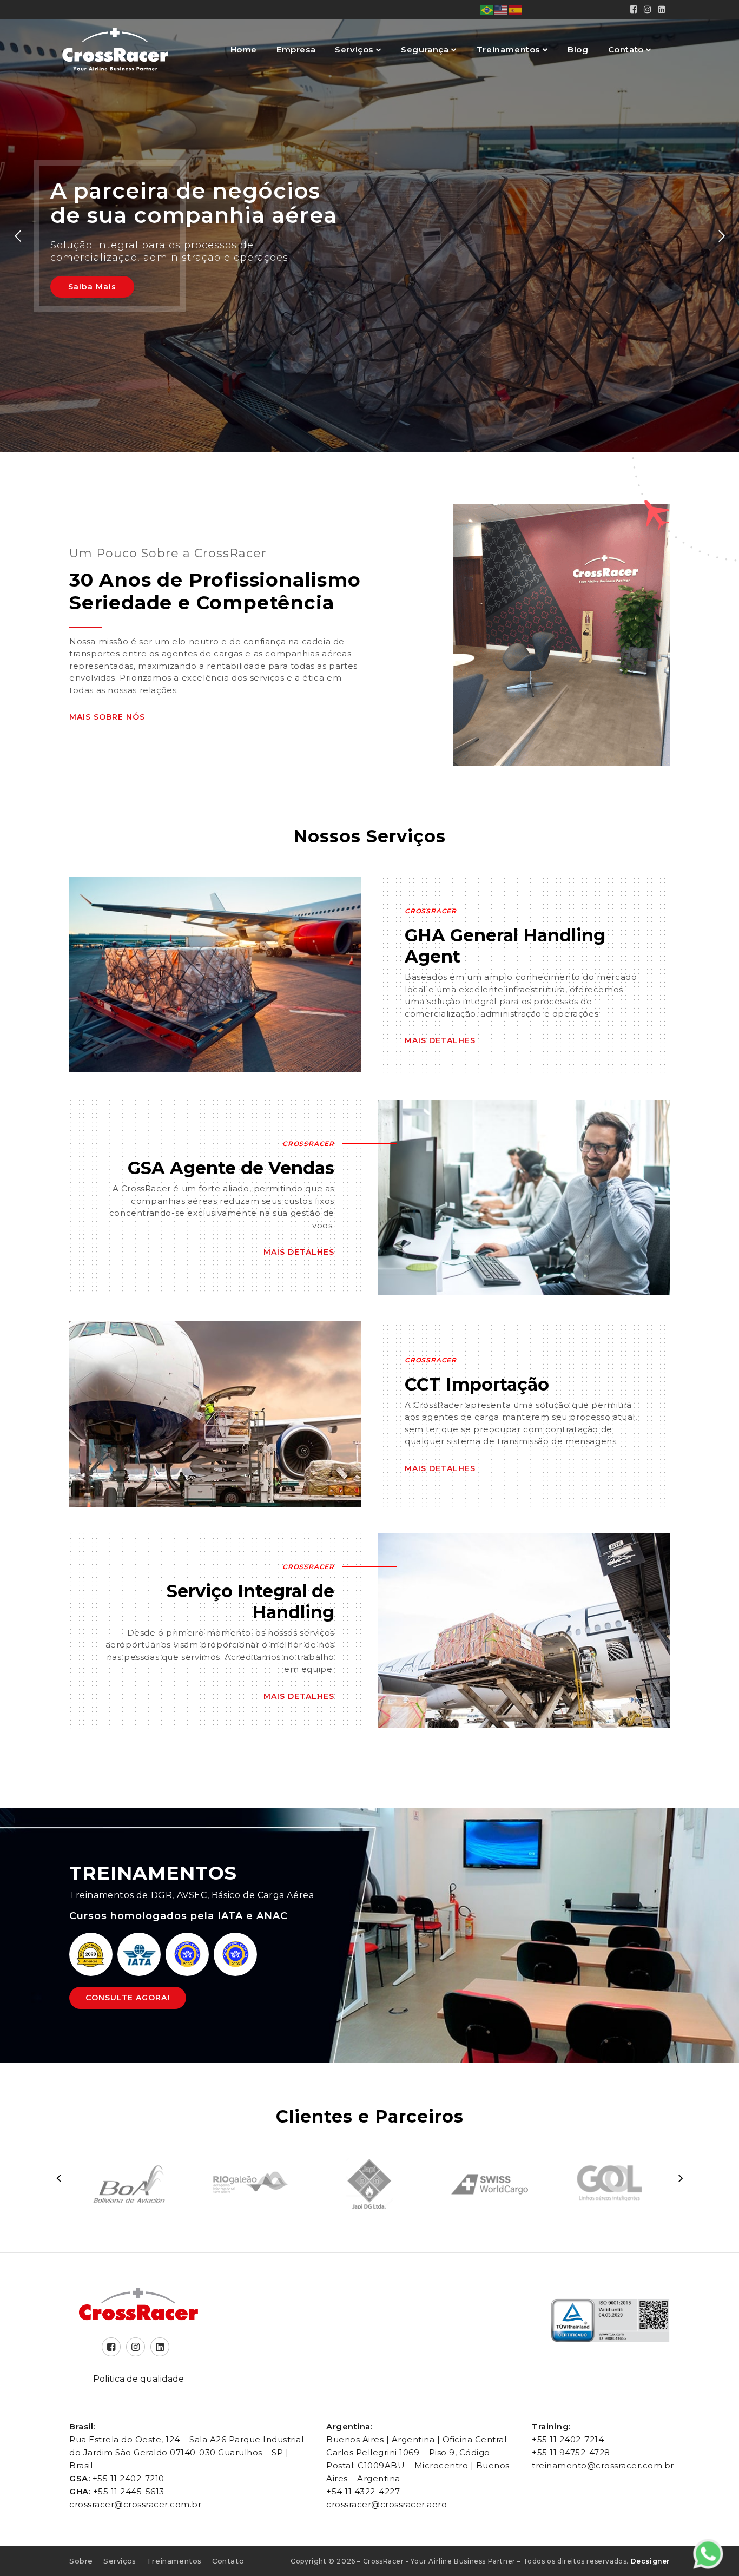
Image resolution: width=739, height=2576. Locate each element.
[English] (502, 9)
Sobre (81, 2561)
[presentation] (58, 2178)
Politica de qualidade (138, 2379)
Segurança (426, 50)
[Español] (516, 9)
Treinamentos (510, 50)
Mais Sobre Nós (107, 717)
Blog (578, 50)
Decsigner (650, 2561)
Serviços (355, 50)
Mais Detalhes (440, 1040)
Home (244, 50)
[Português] (487, 9)
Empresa (296, 50)
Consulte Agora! (128, 1998)
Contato (627, 50)
